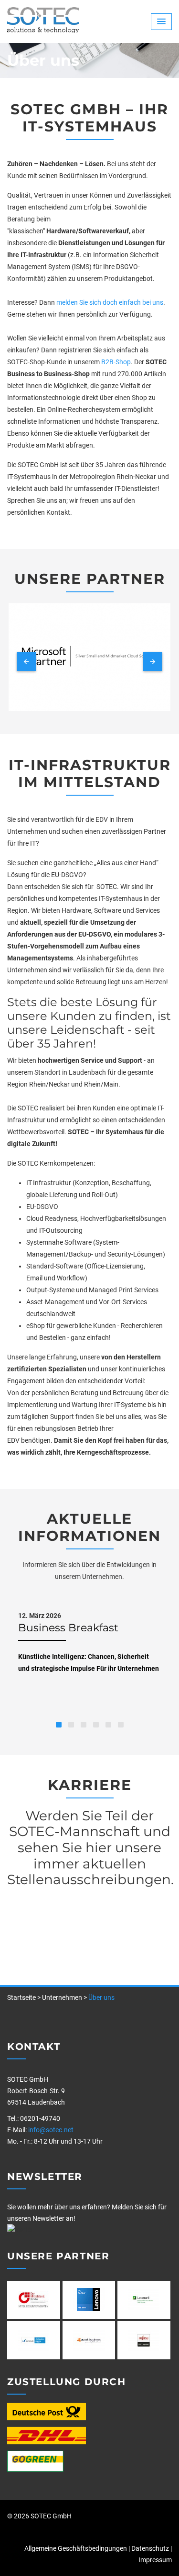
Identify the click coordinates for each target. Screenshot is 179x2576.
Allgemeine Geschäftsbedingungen (76, 2548)
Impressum (155, 2560)
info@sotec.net (51, 2130)
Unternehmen (62, 1997)
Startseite (21, 1997)
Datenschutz (150, 2548)
